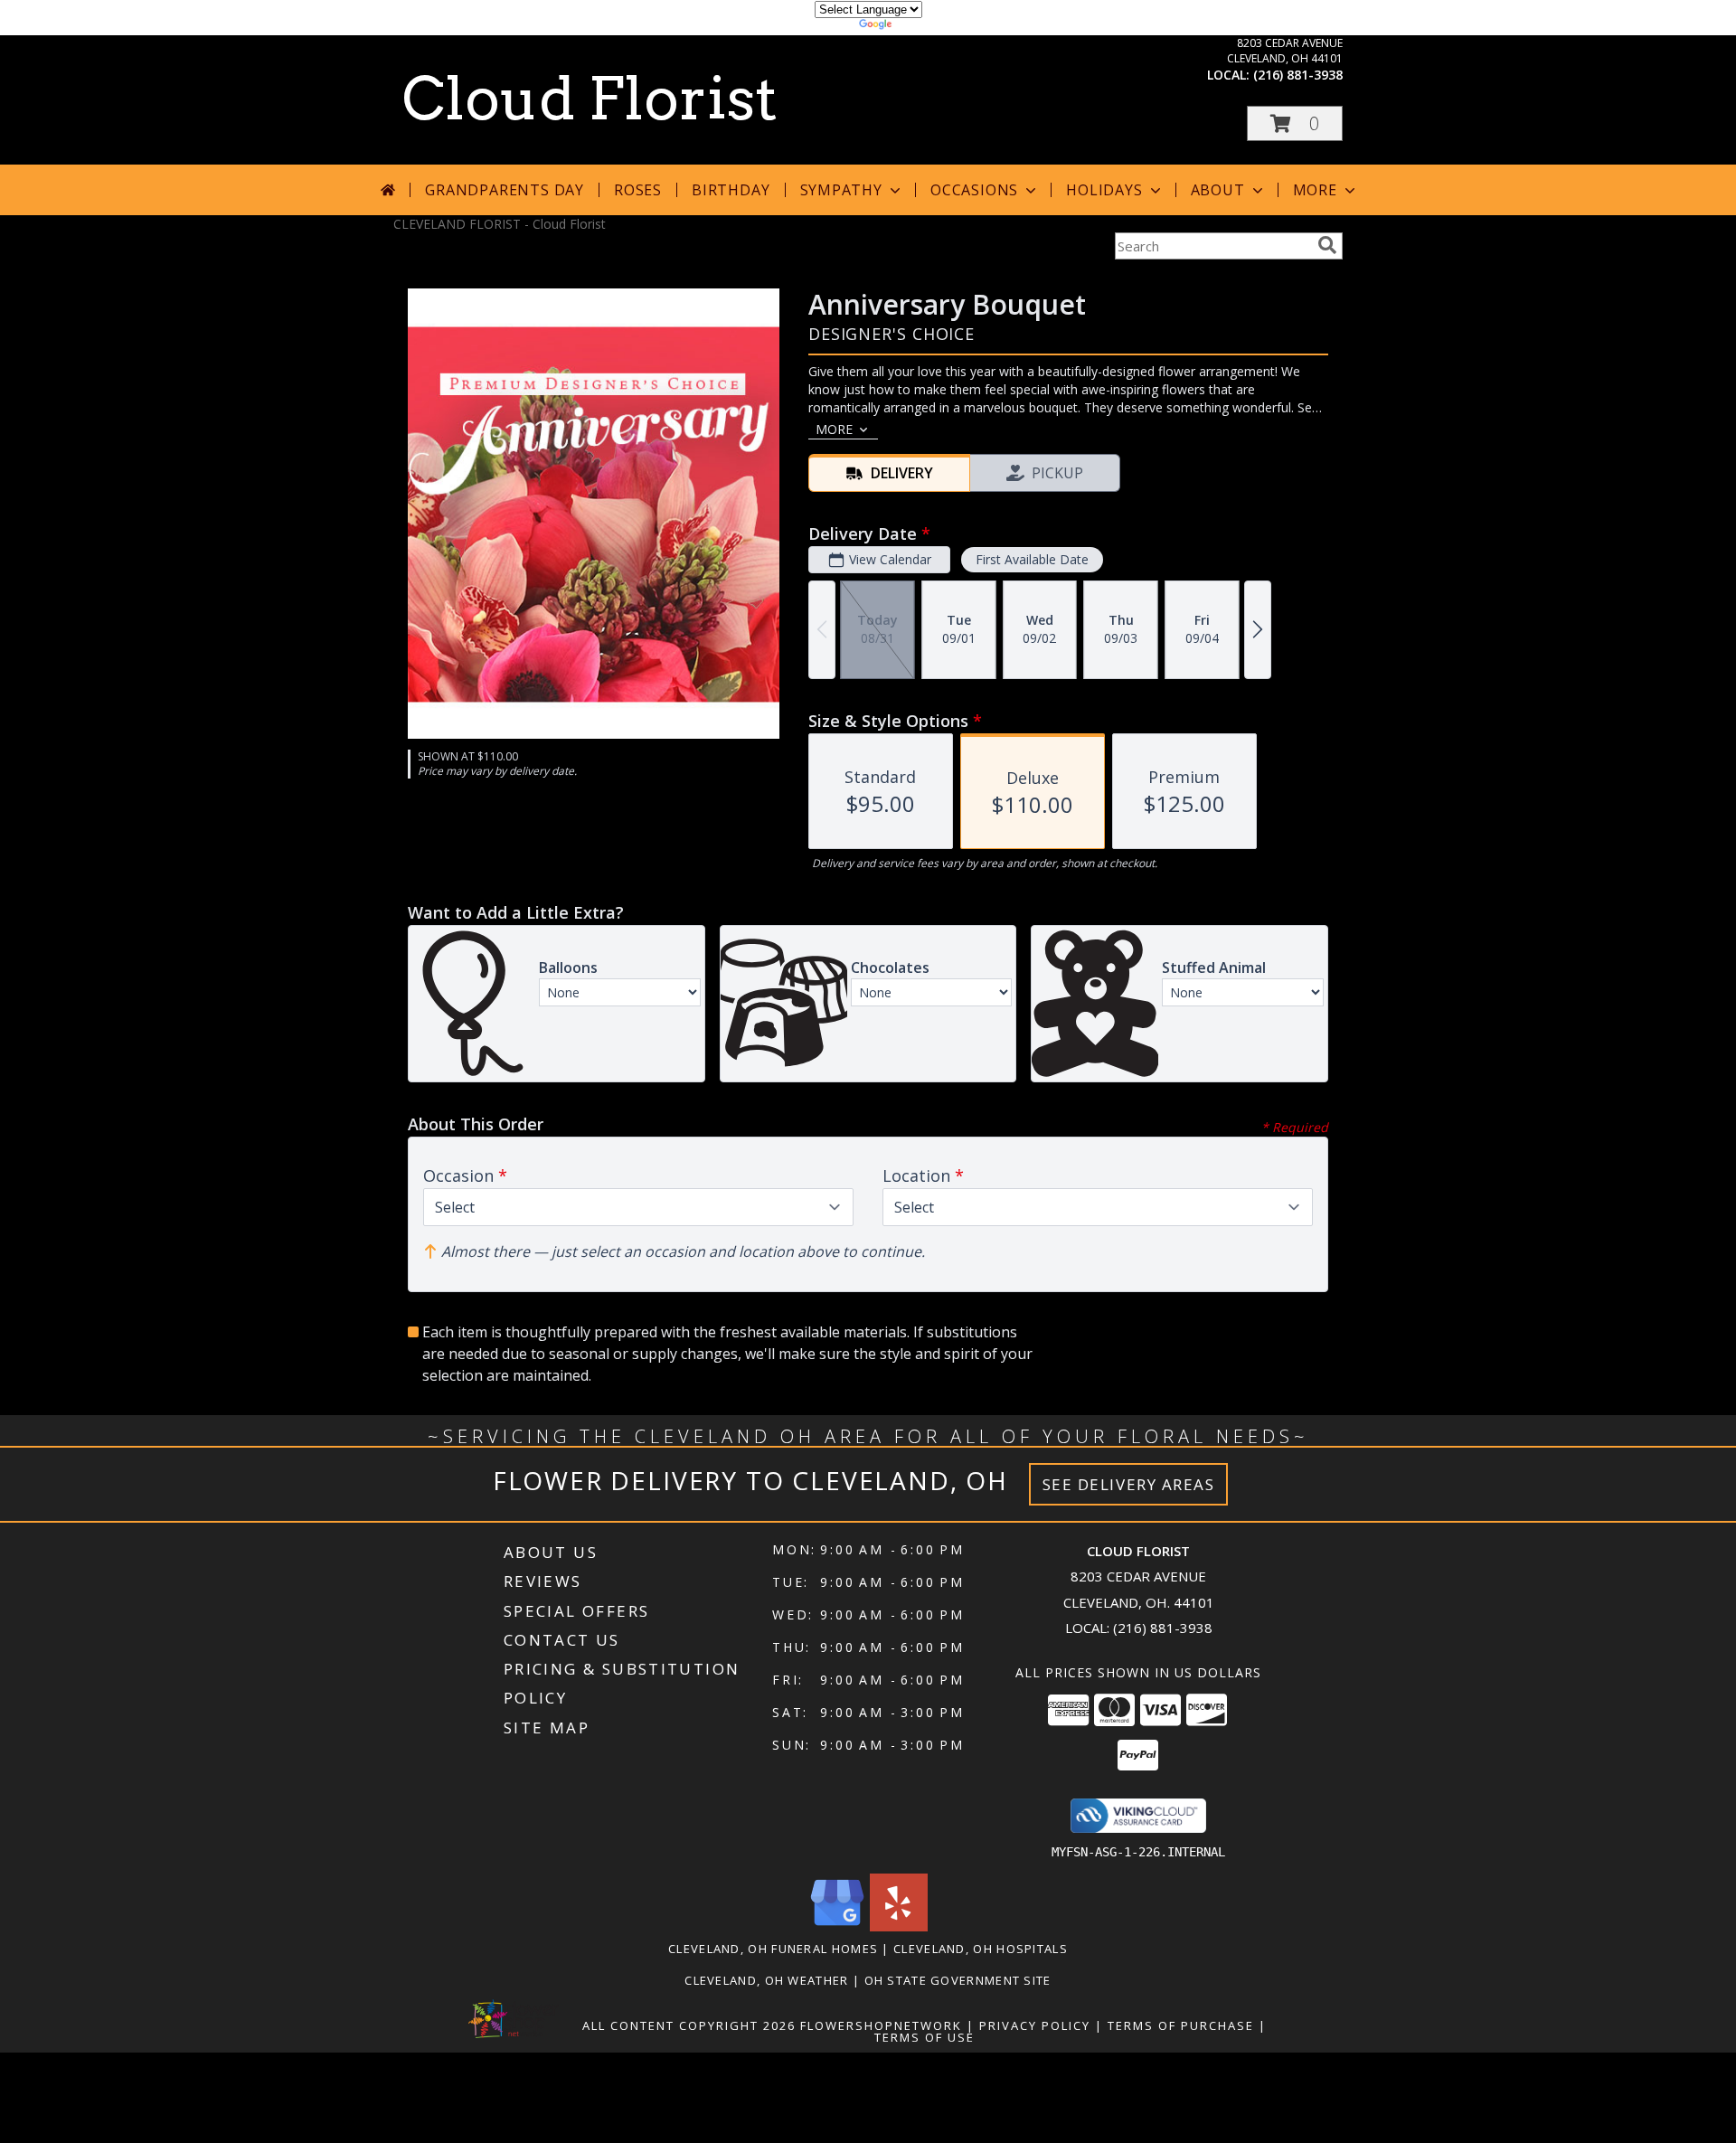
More (1315, 190)
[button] (1295, 123)
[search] (1327, 245)
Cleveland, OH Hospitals (981, 1949)
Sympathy (841, 190)
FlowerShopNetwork (881, 2025)
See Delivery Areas (1129, 1484)
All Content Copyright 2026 (689, 2025)
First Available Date (1032, 559)
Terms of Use (925, 2037)
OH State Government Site (958, 1980)
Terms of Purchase (1181, 2025)
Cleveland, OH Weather (766, 1980)
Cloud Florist (590, 99)
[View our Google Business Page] (837, 1926)
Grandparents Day (505, 190)
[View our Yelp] (899, 1926)
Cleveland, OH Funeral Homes (773, 1949)
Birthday (731, 190)
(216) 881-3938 (1298, 75)
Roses (638, 190)
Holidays (1104, 190)
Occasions (974, 190)
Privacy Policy (1035, 2025)
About (1218, 190)
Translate (923, 27)
